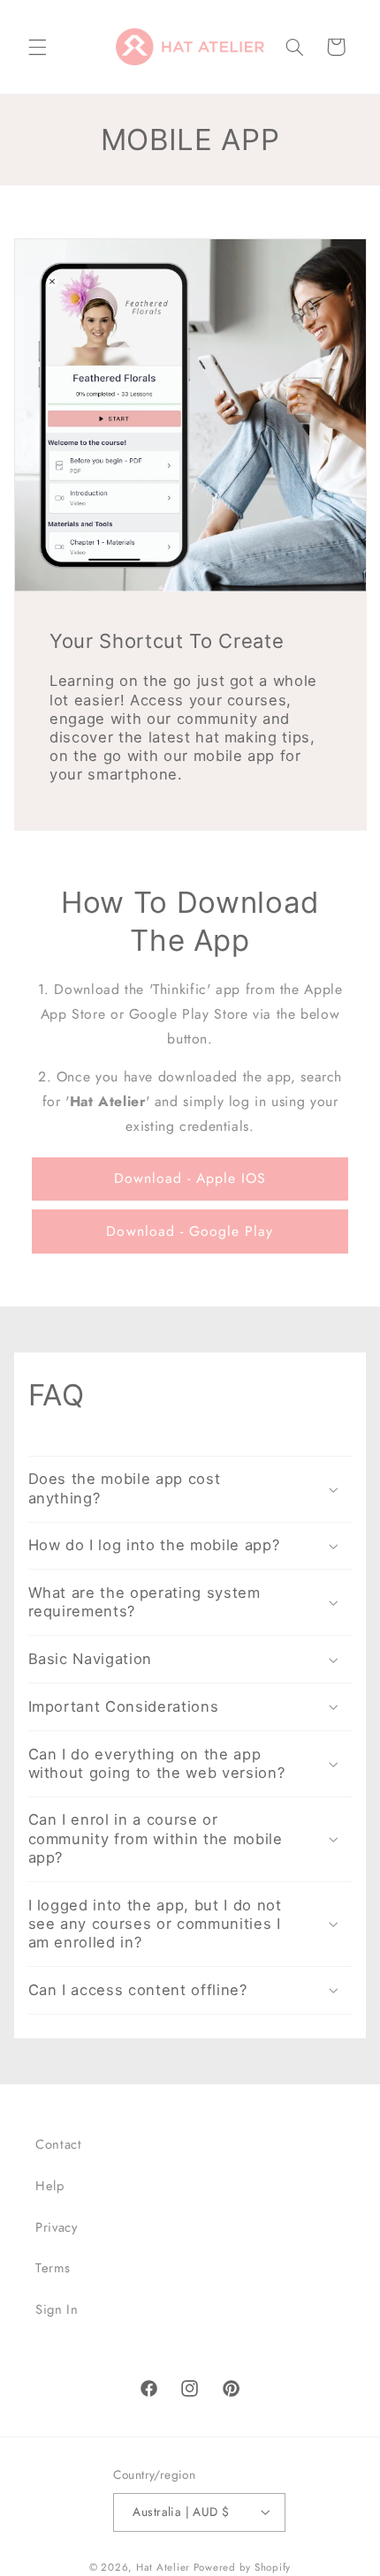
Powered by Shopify (242, 2567)
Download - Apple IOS (190, 1178)
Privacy (56, 2227)
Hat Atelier (163, 2567)
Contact (58, 2144)
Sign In (57, 2309)
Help (50, 2186)
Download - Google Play (190, 1231)
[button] (37, 47)
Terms (53, 2268)
